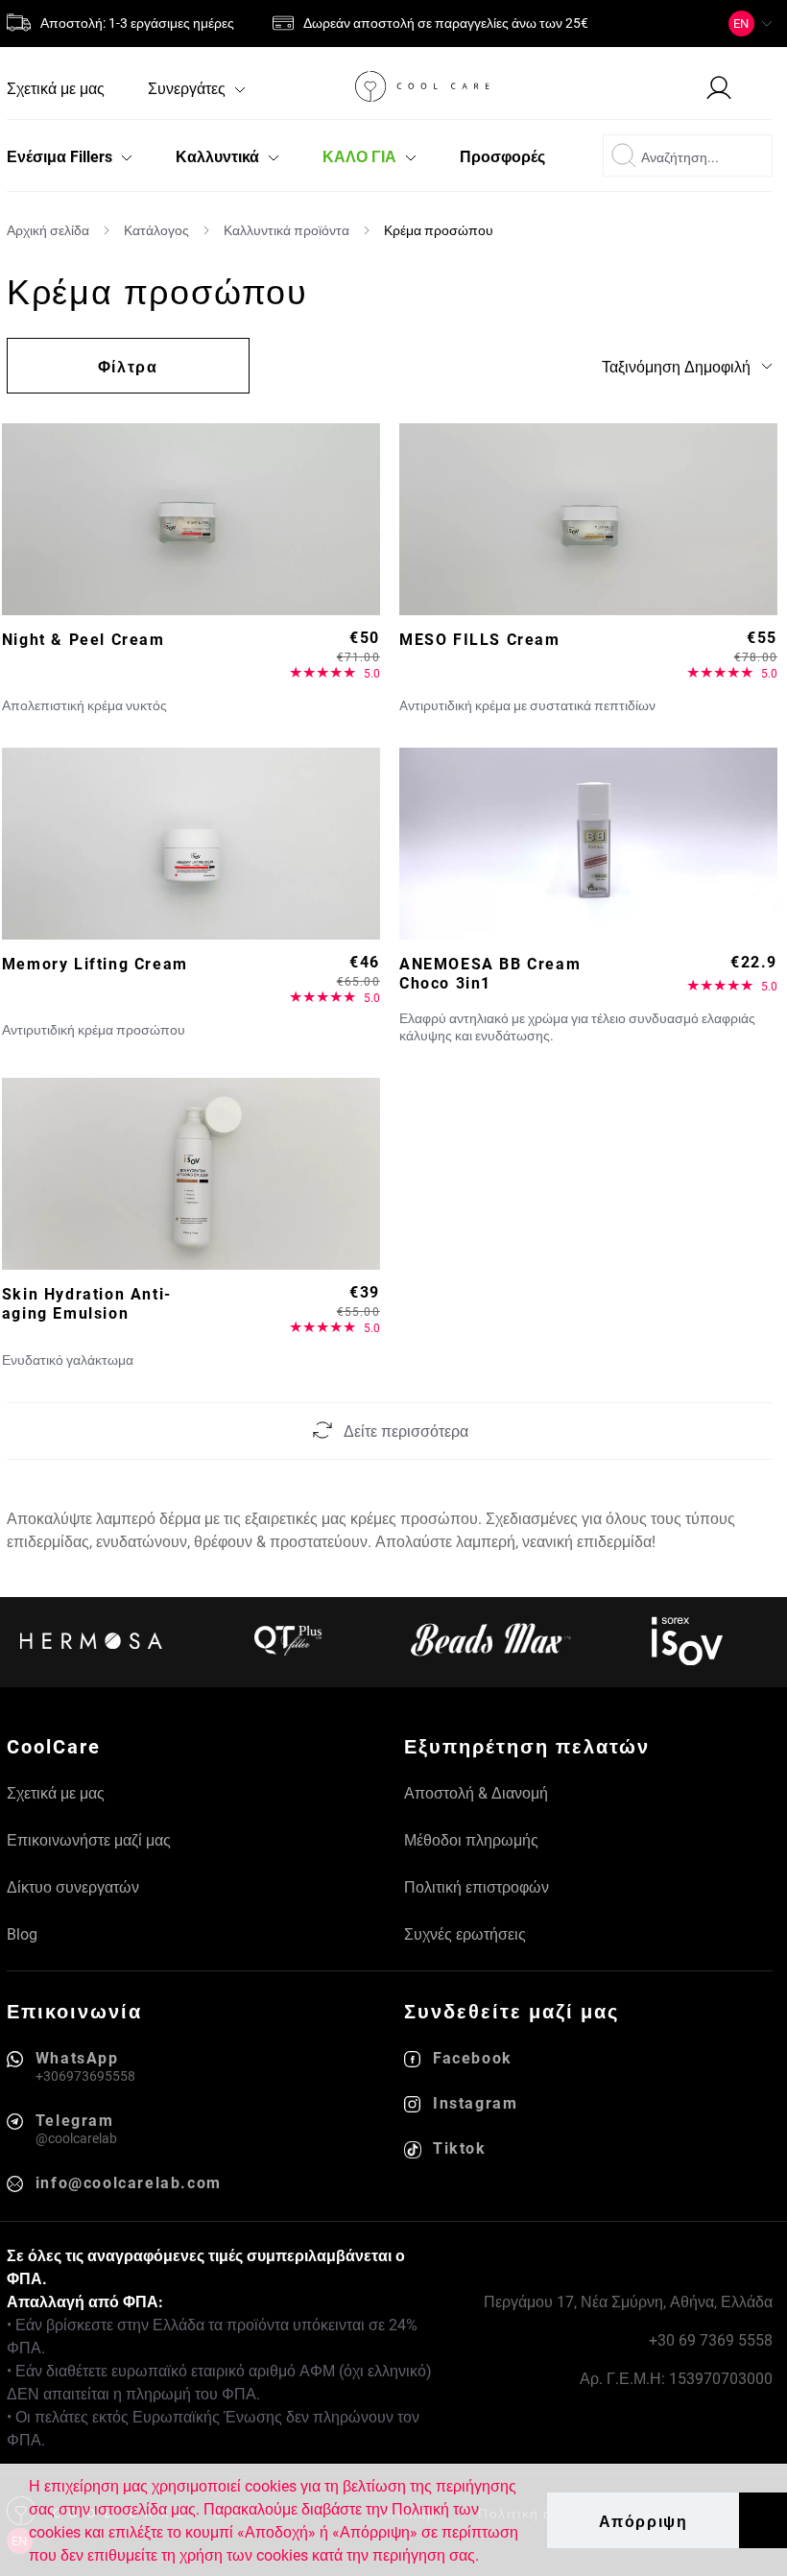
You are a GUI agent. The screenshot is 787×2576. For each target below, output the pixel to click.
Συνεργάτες (189, 88)
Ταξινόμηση (676, 366)
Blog (22, 1933)
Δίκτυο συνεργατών (73, 1886)
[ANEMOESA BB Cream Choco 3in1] (588, 844)
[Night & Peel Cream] (191, 519)
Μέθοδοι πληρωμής (471, 1839)
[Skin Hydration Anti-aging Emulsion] (191, 1174)
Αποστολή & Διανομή (476, 1792)
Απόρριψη (644, 2521)
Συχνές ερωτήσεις (465, 1933)
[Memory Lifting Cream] (191, 844)
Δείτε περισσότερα (406, 1431)
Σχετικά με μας (56, 88)
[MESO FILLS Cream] (588, 519)
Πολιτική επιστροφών (477, 1886)
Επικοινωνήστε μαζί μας (89, 1839)
